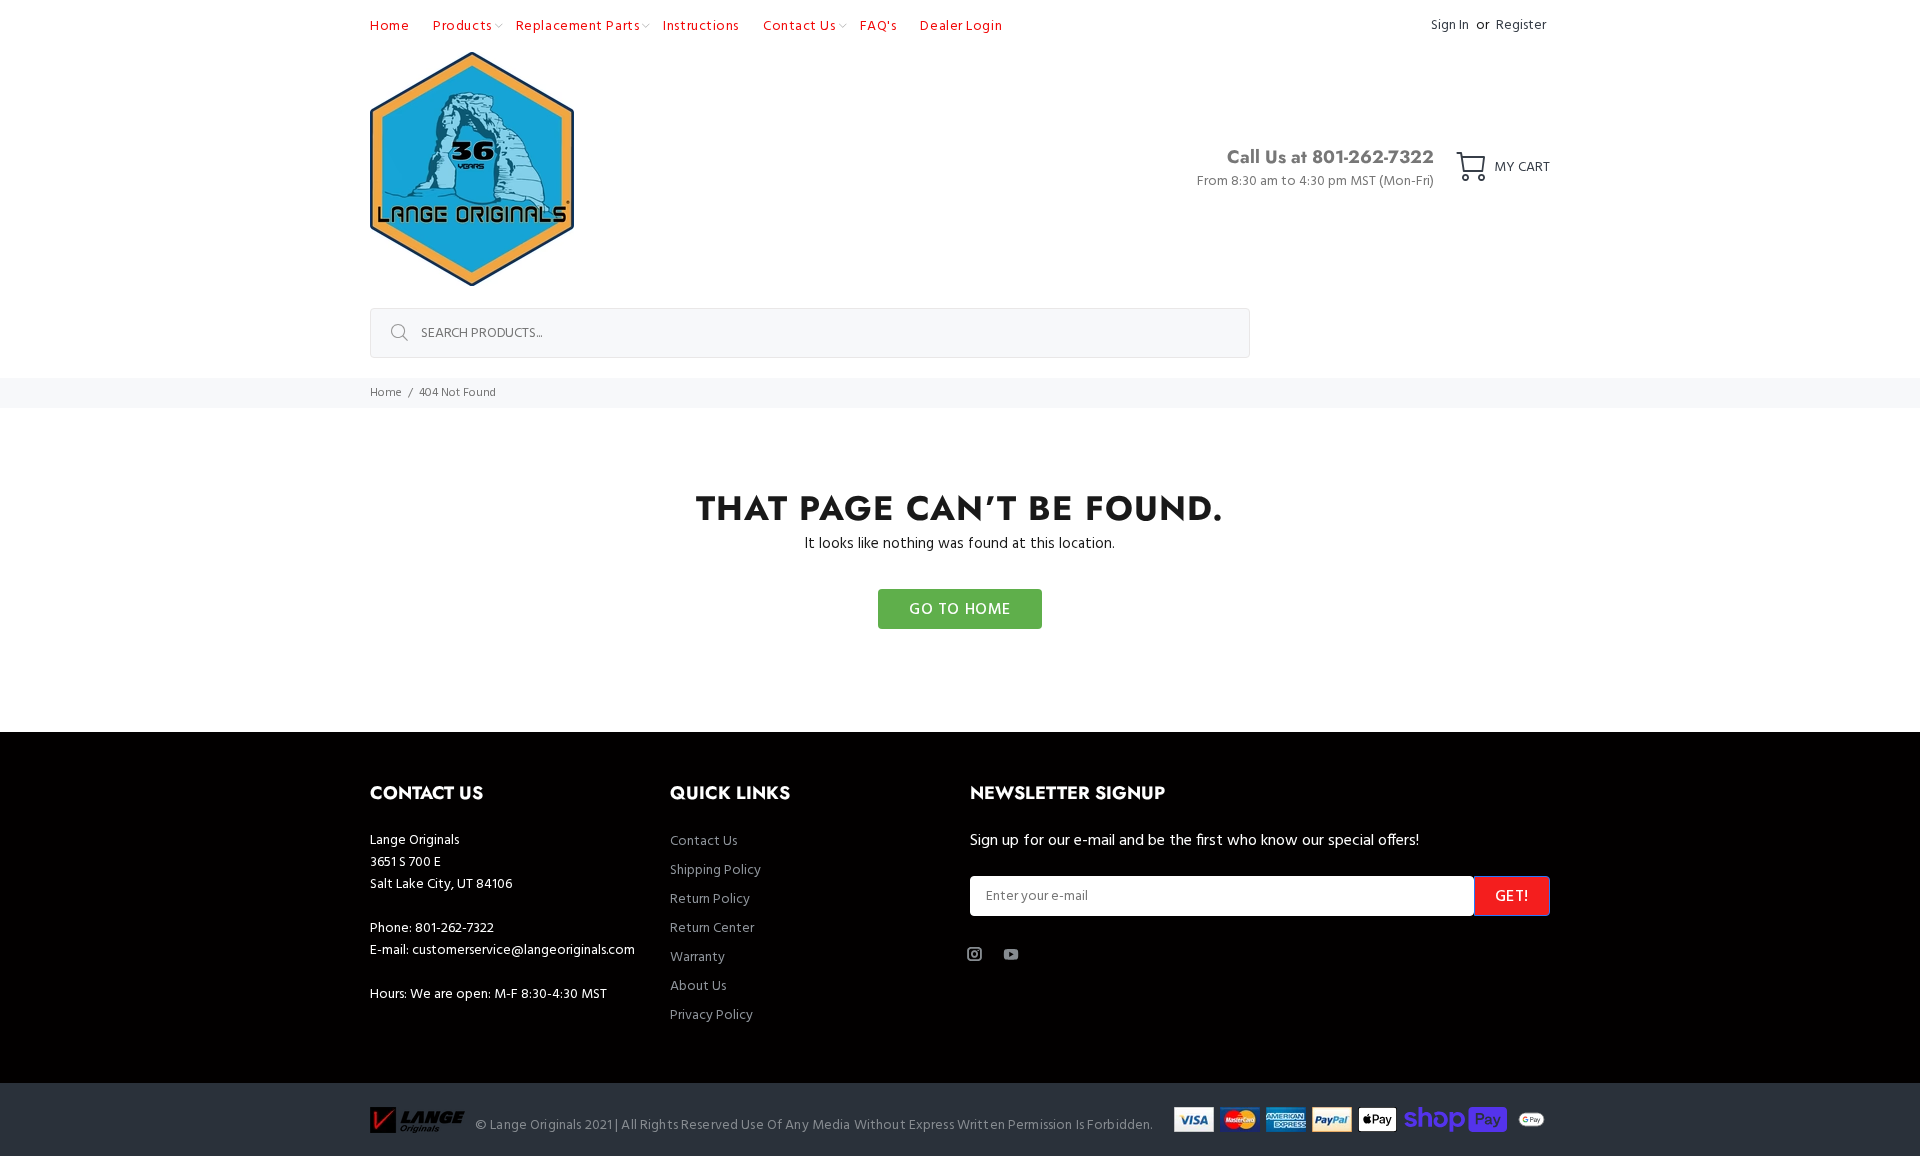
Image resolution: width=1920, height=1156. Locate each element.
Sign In (1450, 25)
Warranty (697, 957)
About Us (698, 986)
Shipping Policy (715, 870)
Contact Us (703, 841)
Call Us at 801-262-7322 (1330, 157)
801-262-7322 (454, 928)
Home (386, 393)
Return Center (712, 928)
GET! (1512, 897)
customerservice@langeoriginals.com (523, 950)
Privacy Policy (711, 1015)
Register (1521, 25)
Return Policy (710, 899)
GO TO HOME (960, 610)
